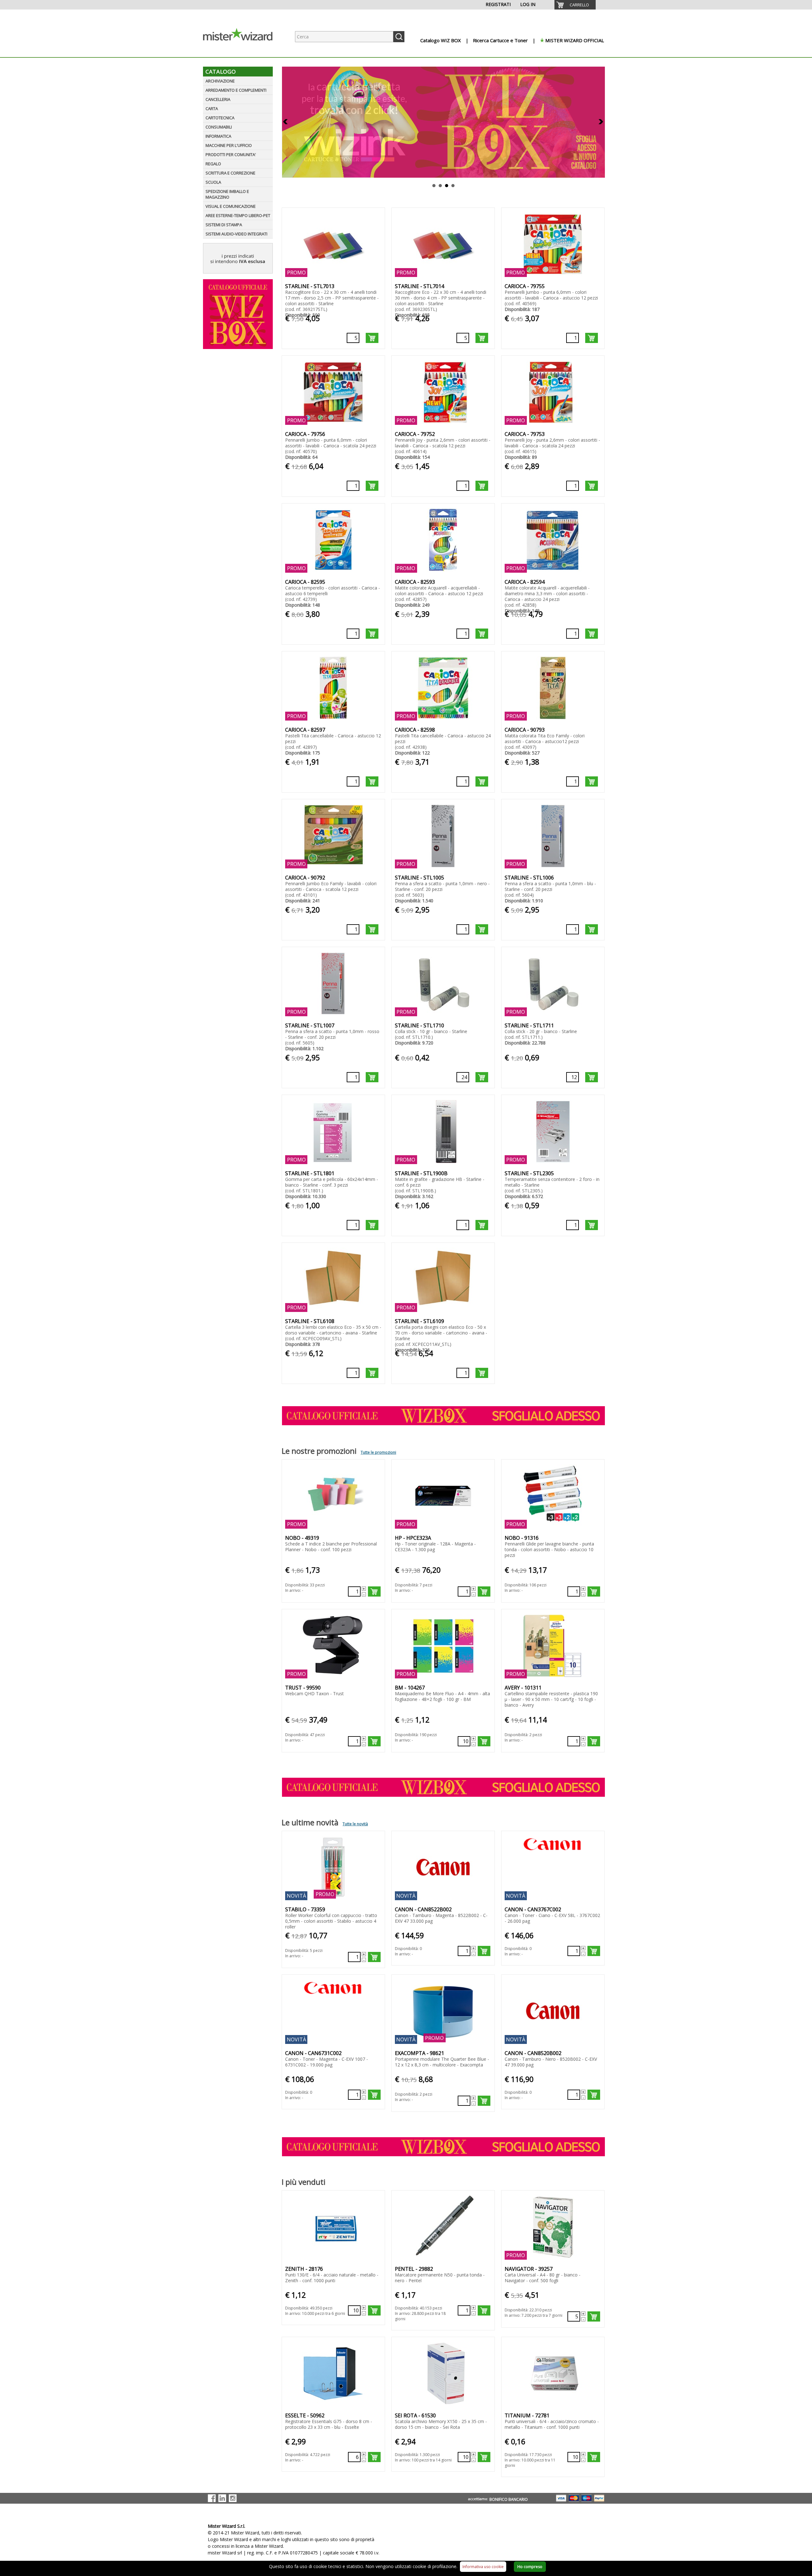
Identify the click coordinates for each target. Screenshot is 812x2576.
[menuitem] (575, 5)
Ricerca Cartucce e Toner (500, 40)
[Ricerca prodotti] (399, 37)
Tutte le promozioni (378, 1452)
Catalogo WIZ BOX (441, 40)
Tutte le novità (355, 1824)
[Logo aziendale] (243, 51)
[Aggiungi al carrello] (372, 338)
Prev (286, 122)
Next (601, 122)
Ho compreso (530, 2567)
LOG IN (528, 4)
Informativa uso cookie (483, 2567)
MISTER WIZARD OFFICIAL (575, 40)
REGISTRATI (498, 4)
